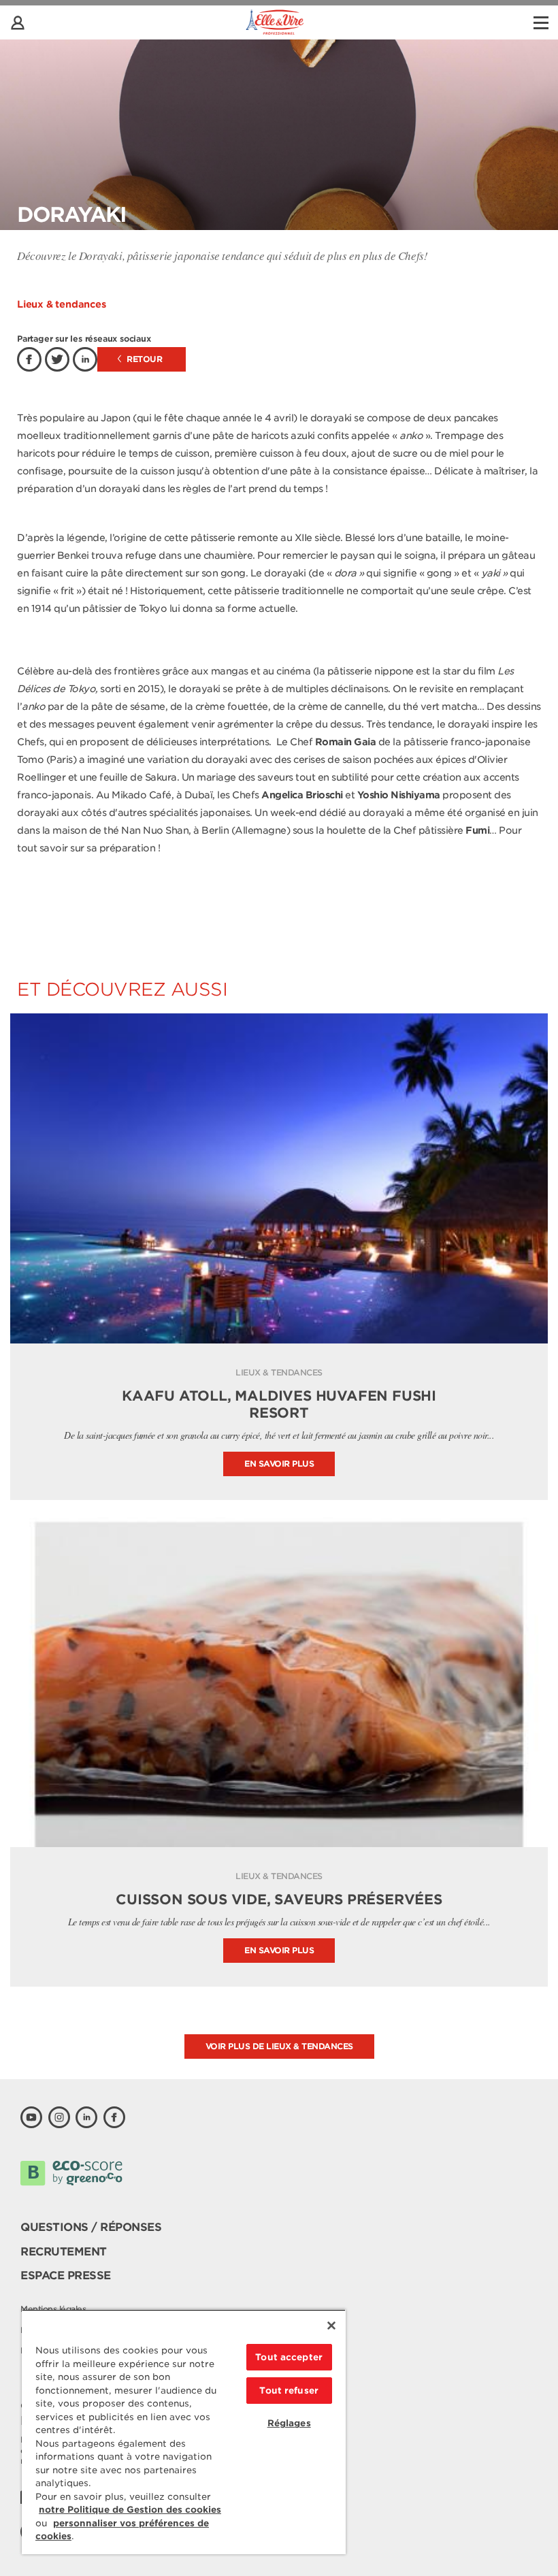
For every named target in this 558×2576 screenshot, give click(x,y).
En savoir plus (279, 1464)
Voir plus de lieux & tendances (279, 2046)
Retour (144, 359)
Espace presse (66, 2276)
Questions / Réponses (91, 2227)
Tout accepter (289, 2357)
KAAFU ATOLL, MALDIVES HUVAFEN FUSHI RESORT (279, 1404)
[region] (184, 2432)
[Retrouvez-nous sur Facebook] (114, 2117)
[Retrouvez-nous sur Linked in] (86, 2117)
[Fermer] (331, 2326)
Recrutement (64, 2252)
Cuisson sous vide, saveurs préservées (279, 1900)
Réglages (289, 2423)
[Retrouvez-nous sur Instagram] (59, 2117)
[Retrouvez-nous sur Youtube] (31, 2117)
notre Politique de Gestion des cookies (130, 2510)
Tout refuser (289, 2391)
